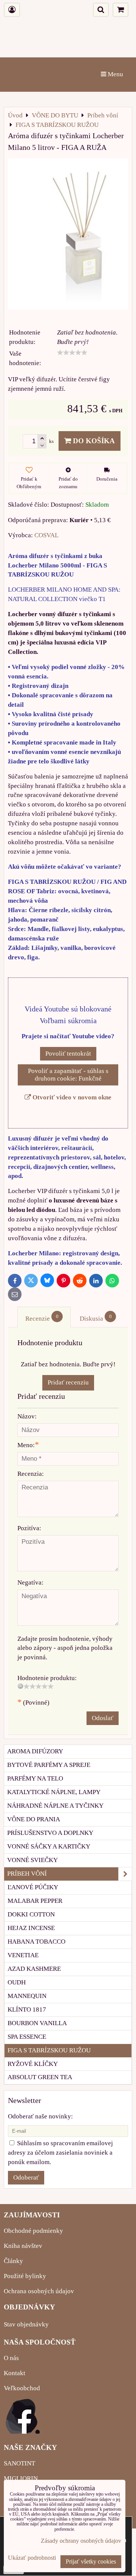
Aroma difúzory (35, 1751)
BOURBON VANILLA (37, 2023)
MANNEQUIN (27, 1996)
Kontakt (15, 2373)
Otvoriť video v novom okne (71, 1097)
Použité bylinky (25, 2276)
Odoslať (103, 1718)
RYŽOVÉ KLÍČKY (33, 2064)
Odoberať (26, 2177)
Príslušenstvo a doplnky (50, 1833)
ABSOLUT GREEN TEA (40, 2077)
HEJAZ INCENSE (31, 1928)
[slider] (72, 353)
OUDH (17, 1982)
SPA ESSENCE (27, 2037)
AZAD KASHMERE (34, 1969)
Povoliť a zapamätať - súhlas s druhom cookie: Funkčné (68, 1075)
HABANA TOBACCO (36, 1942)
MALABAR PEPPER (35, 1901)
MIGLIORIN (21, 2478)
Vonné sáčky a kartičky (49, 1846)
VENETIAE (23, 1955)
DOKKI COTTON (31, 1914)
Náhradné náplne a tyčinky (55, 1806)
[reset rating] (20, 1686)
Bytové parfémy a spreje (49, 1765)
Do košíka (93, 441)
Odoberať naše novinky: (40, 2116)
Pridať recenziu (68, 1382)
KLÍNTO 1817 (27, 2009)
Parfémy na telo (35, 1778)
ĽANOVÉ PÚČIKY (33, 1887)
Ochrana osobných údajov (39, 2291)
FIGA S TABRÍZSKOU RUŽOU (49, 2050)
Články (13, 2261)
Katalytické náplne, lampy (54, 1792)
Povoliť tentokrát (68, 1054)
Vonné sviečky (32, 1860)
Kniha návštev (23, 2246)
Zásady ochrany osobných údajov (81, 2541)
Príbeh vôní (27, 1874)
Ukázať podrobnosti (32, 2558)
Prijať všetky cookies (91, 2561)
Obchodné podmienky (33, 2231)
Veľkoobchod (22, 2388)
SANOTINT (19, 2463)
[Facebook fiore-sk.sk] (23, 2432)
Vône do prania (34, 1819)
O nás (11, 2358)
